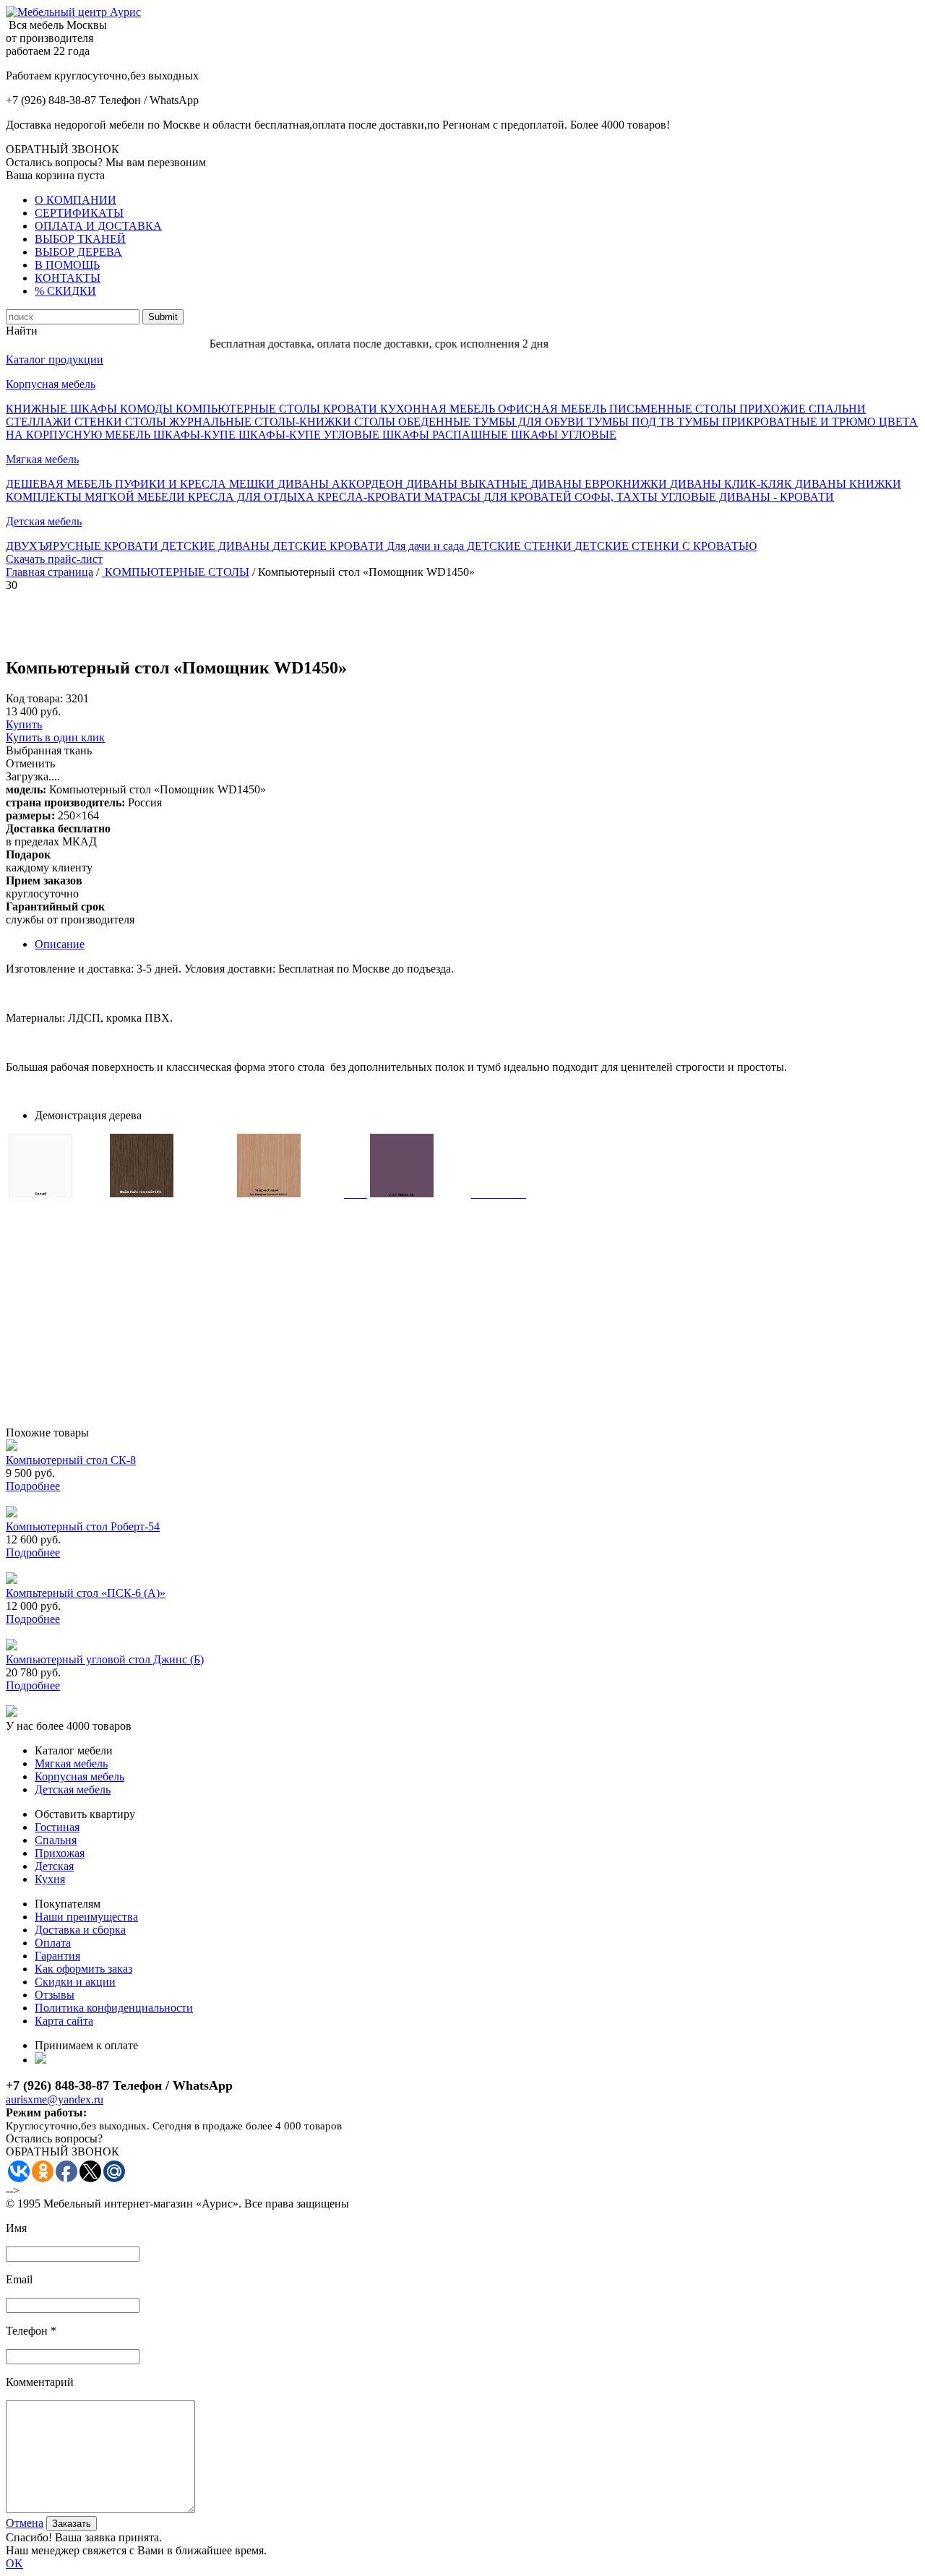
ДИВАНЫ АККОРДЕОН (342, 484)
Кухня (50, 1879)
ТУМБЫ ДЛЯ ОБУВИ (530, 422)
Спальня (56, 1840)
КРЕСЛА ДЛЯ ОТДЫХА (253, 497)
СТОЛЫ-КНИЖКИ (304, 422)
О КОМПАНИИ (76, 200)
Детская (54, 1866)
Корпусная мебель (51, 384)
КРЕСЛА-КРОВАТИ (371, 497)
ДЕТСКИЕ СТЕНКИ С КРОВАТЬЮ (666, 546)
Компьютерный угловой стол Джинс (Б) (105, 1659)
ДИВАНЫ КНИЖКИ (848, 484)
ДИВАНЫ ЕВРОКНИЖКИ (600, 484)
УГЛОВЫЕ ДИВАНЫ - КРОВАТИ (747, 497)
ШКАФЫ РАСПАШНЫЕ (447, 435)
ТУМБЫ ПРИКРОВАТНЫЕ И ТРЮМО (778, 422)
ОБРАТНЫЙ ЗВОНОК (63, 149)
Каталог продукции (55, 359)
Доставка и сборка (80, 1930)
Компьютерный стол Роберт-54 (83, 1526)
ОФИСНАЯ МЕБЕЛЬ (554, 409)
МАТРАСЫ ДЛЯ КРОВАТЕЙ (499, 497)
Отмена (25, 2523)
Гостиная (57, 1827)
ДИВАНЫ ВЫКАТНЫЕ (468, 484)
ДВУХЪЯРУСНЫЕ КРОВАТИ (83, 546)
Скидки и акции (75, 1982)
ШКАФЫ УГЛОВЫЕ (564, 435)
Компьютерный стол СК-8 (71, 1460)
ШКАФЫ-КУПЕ (196, 435)
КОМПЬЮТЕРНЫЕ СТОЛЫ (249, 409)
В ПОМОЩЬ (67, 265)
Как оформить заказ (83, 1969)
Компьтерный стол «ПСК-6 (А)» (86, 1593)
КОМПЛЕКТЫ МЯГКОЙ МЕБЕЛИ (97, 497)
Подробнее (33, 1486)
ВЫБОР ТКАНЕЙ (80, 239)
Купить (24, 724)
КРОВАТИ (352, 409)
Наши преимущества (86, 1917)
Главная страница (50, 572)
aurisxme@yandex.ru (55, 2099)
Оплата (53, 1943)
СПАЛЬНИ (837, 409)
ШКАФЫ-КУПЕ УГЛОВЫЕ (310, 435)
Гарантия (57, 1956)
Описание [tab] (60, 944)
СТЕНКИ (100, 422)
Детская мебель (44, 521)
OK (14, 2563)
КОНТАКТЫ (68, 278)
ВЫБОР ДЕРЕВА (78, 252)
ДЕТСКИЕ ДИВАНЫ (217, 546)
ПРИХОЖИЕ (774, 409)
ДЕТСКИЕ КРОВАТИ (330, 546)
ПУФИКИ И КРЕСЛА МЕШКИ (196, 484)
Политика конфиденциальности (114, 2008)
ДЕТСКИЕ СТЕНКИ (521, 546)
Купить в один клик (55, 737)
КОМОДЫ (148, 409)
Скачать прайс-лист (54, 559)
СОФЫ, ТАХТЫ (618, 497)
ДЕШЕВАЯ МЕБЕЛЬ (60, 484)
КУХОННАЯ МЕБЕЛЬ (439, 409)
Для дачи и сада (427, 546)
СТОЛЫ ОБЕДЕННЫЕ (414, 422)
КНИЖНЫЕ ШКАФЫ (63, 409)
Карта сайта (64, 2021)
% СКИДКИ (65, 291)
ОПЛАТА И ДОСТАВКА (98, 226)
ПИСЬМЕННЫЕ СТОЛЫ (674, 409)
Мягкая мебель (42, 459)
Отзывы (55, 1995)
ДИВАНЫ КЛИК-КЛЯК (732, 484)
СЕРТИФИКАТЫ (79, 213)
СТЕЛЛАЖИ (40, 422)
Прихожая (60, 1853)
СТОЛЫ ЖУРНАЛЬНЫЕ (190, 422)
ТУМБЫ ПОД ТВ (632, 422)
